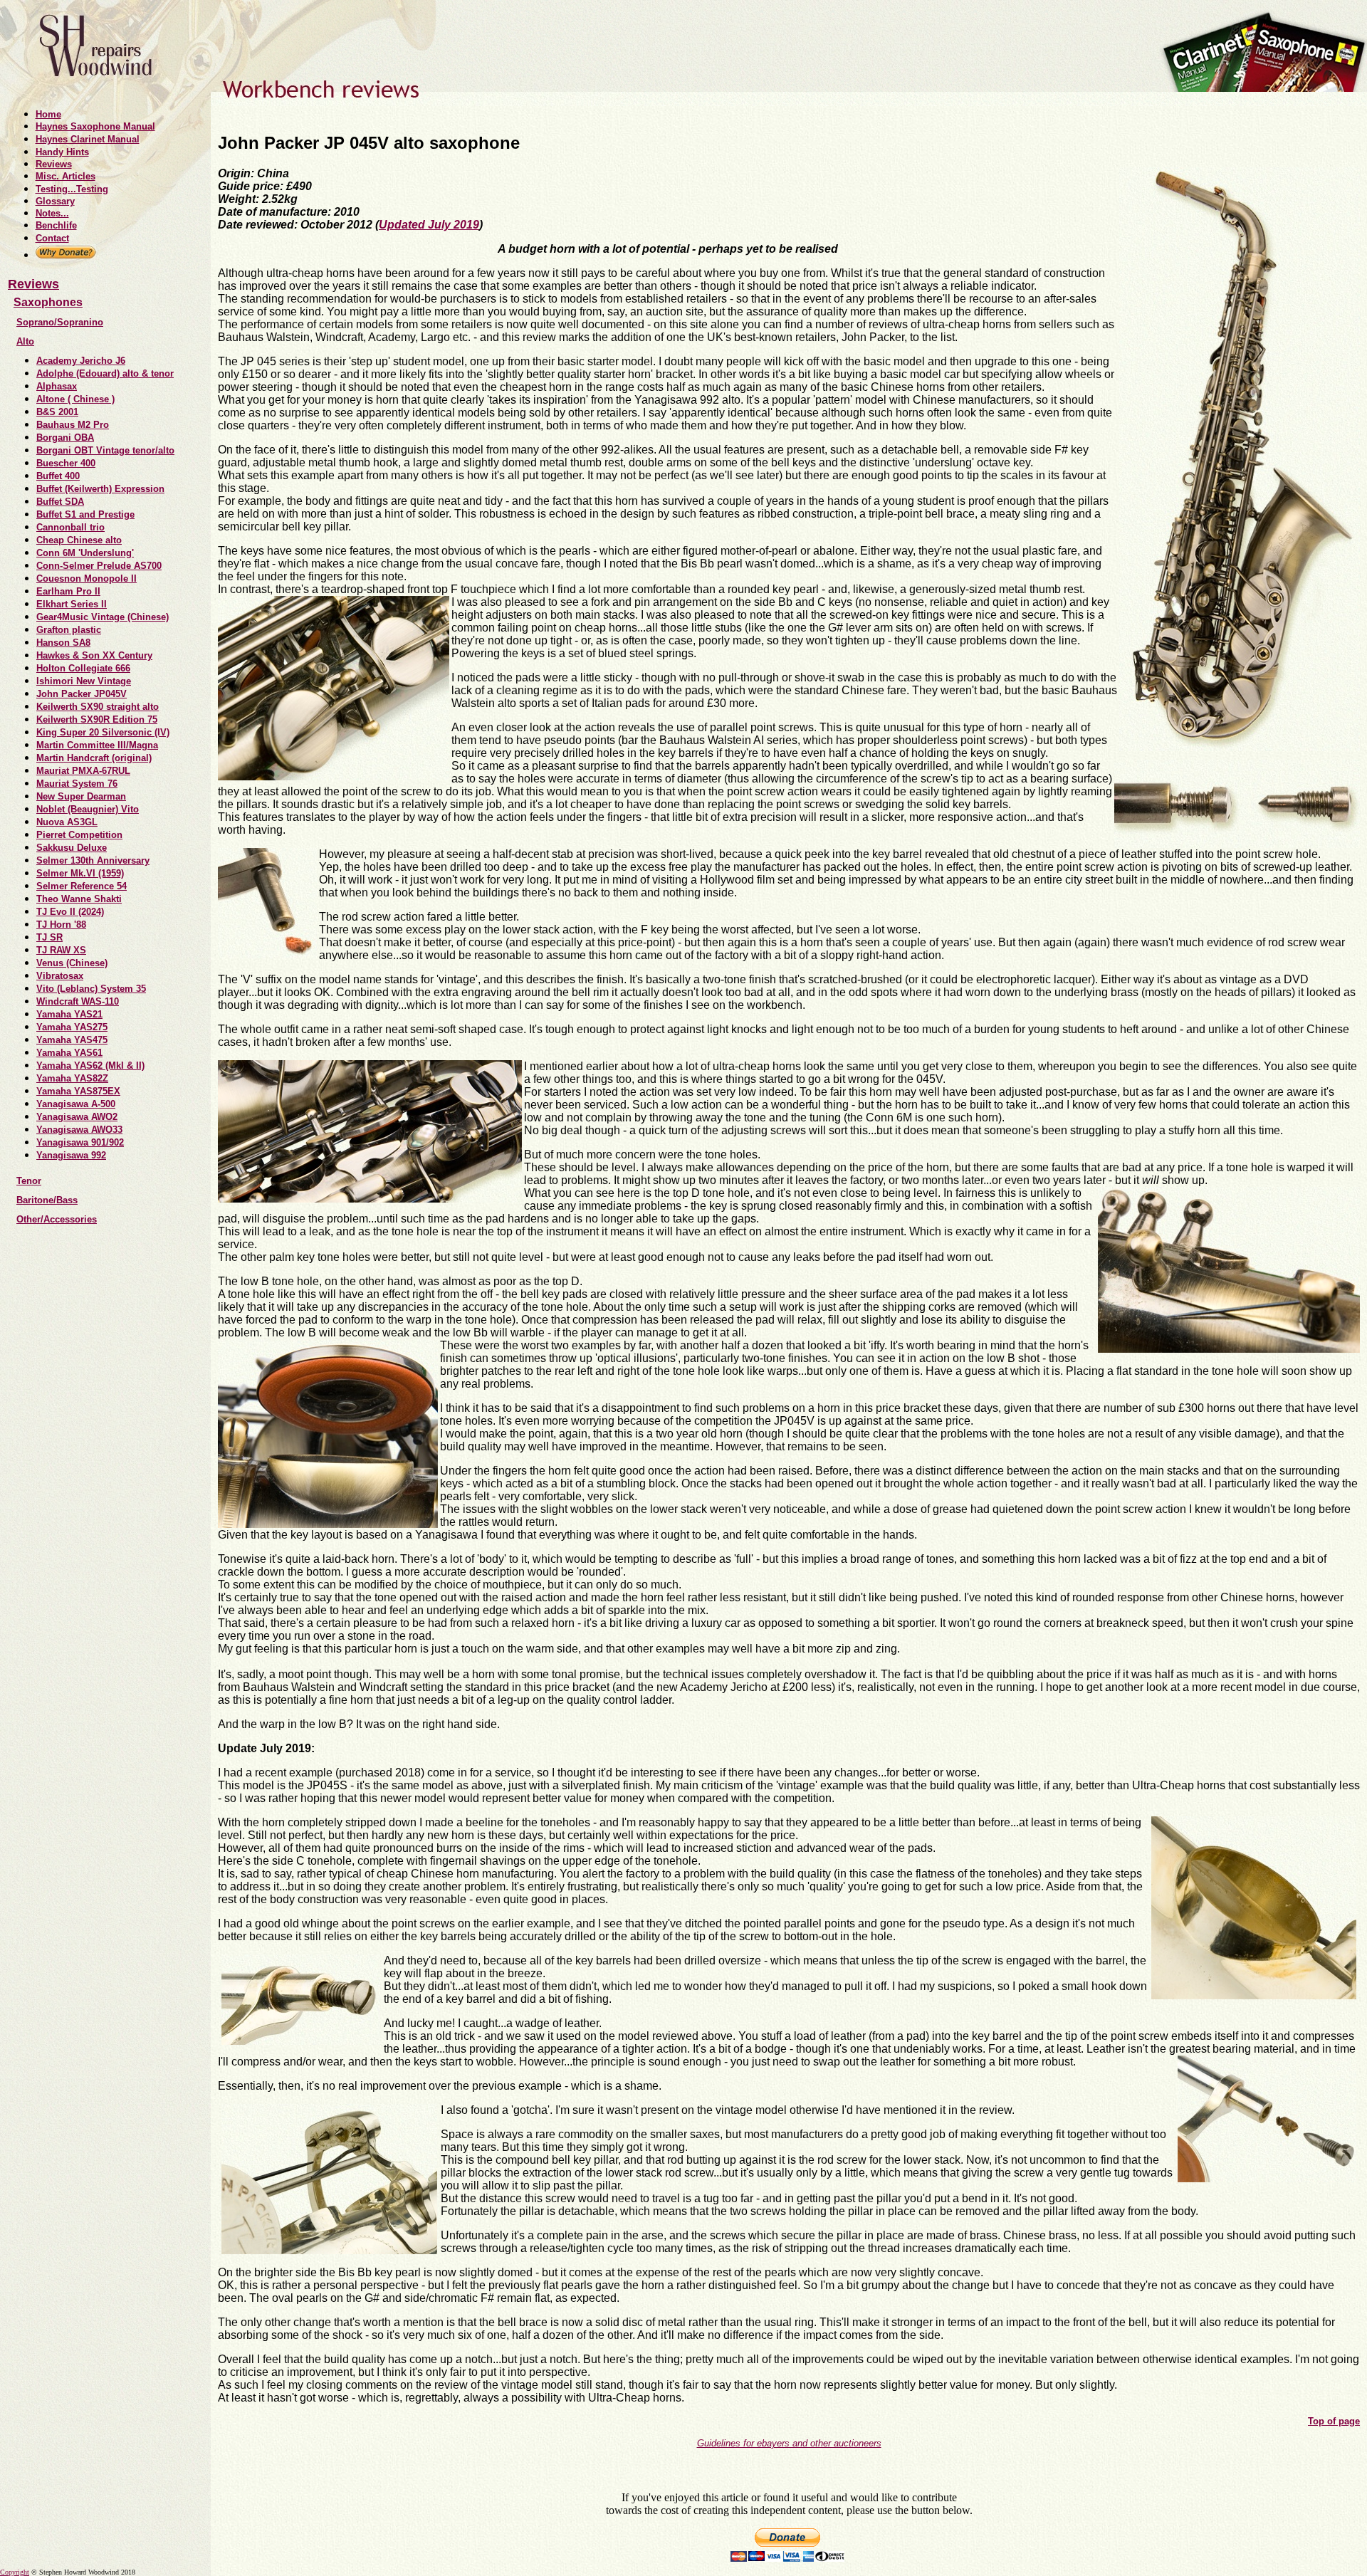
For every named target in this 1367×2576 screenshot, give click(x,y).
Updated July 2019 (429, 225)
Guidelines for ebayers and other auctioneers (789, 2443)
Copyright (15, 2572)
